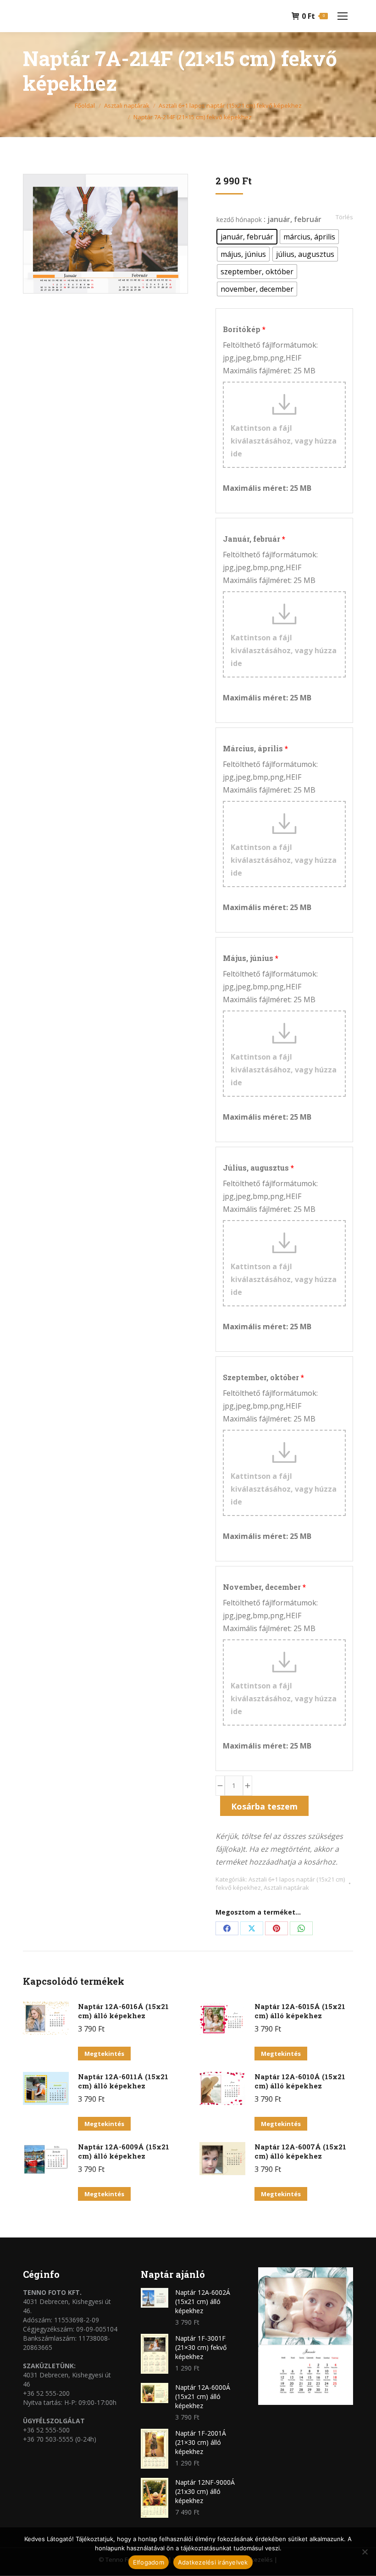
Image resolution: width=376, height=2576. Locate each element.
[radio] (247, 237)
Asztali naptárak (286, 1888)
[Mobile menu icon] (343, 16)
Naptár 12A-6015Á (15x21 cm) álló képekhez (300, 2011)
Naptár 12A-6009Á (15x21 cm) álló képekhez (124, 2151)
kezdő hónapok (239, 219)
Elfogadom (149, 2562)
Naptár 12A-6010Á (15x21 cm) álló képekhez (300, 2081)
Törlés (344, 217)
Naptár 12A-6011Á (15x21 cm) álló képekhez (123, 2081)
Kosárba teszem (264, 1806)
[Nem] (365, 2552)
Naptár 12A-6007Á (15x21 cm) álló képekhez (300, 2151)
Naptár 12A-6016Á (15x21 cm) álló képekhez (123, 2011)
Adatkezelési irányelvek (213, 2562)
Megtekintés (104, 2054)
